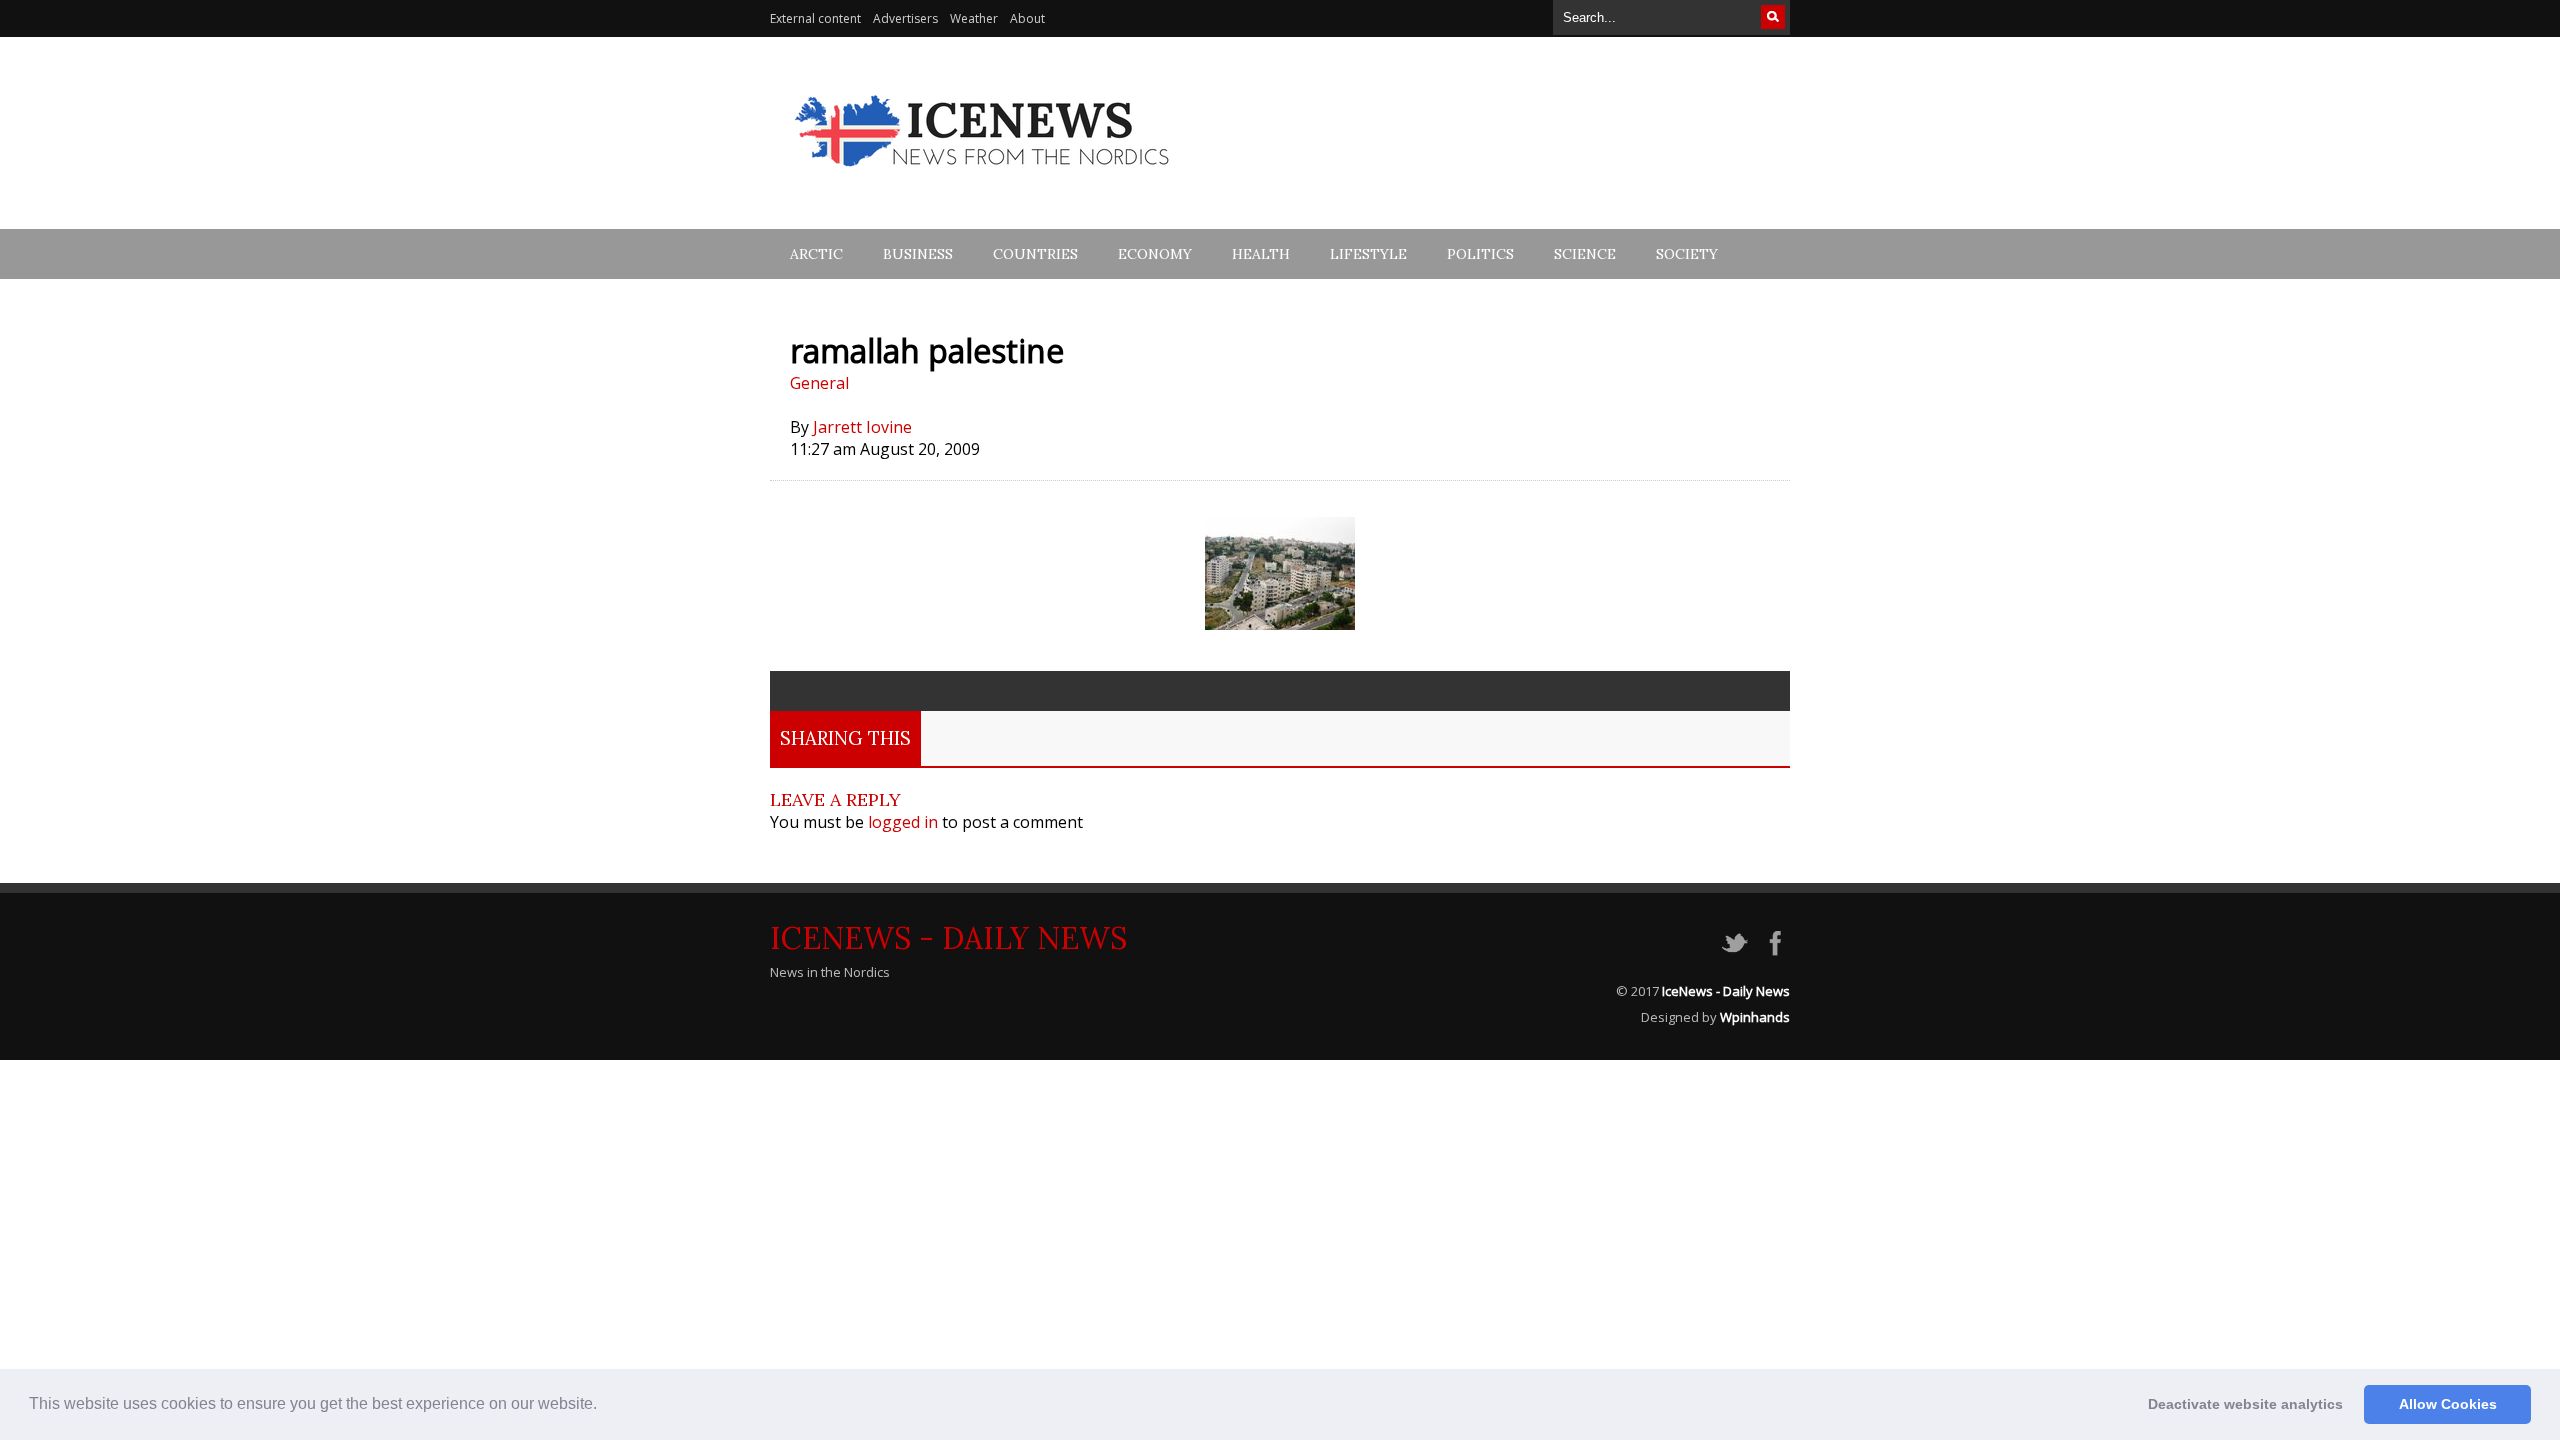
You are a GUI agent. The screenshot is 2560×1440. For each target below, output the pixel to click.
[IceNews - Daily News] (983, 177)
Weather (974, 18)
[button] (604, 1406)
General (819, 383)
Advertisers (905, 18)
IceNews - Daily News (948, 938)
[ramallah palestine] (1280, 624)
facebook (1775, 943)
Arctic (816, 254)
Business (918, 254)
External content (815, 18)
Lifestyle (1368, 254)
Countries (1035, 254)
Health (1261, 254)
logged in (903, 822)
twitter (1735, 943)
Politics (1480, 254)
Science (1585, 254)
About (1027, 18)
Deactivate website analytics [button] (2245, 1404)
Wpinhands (1755, 1017)
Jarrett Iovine (862, 427)
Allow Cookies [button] (2448, 1404)
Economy (1155, 254)
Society (1687, 254)
